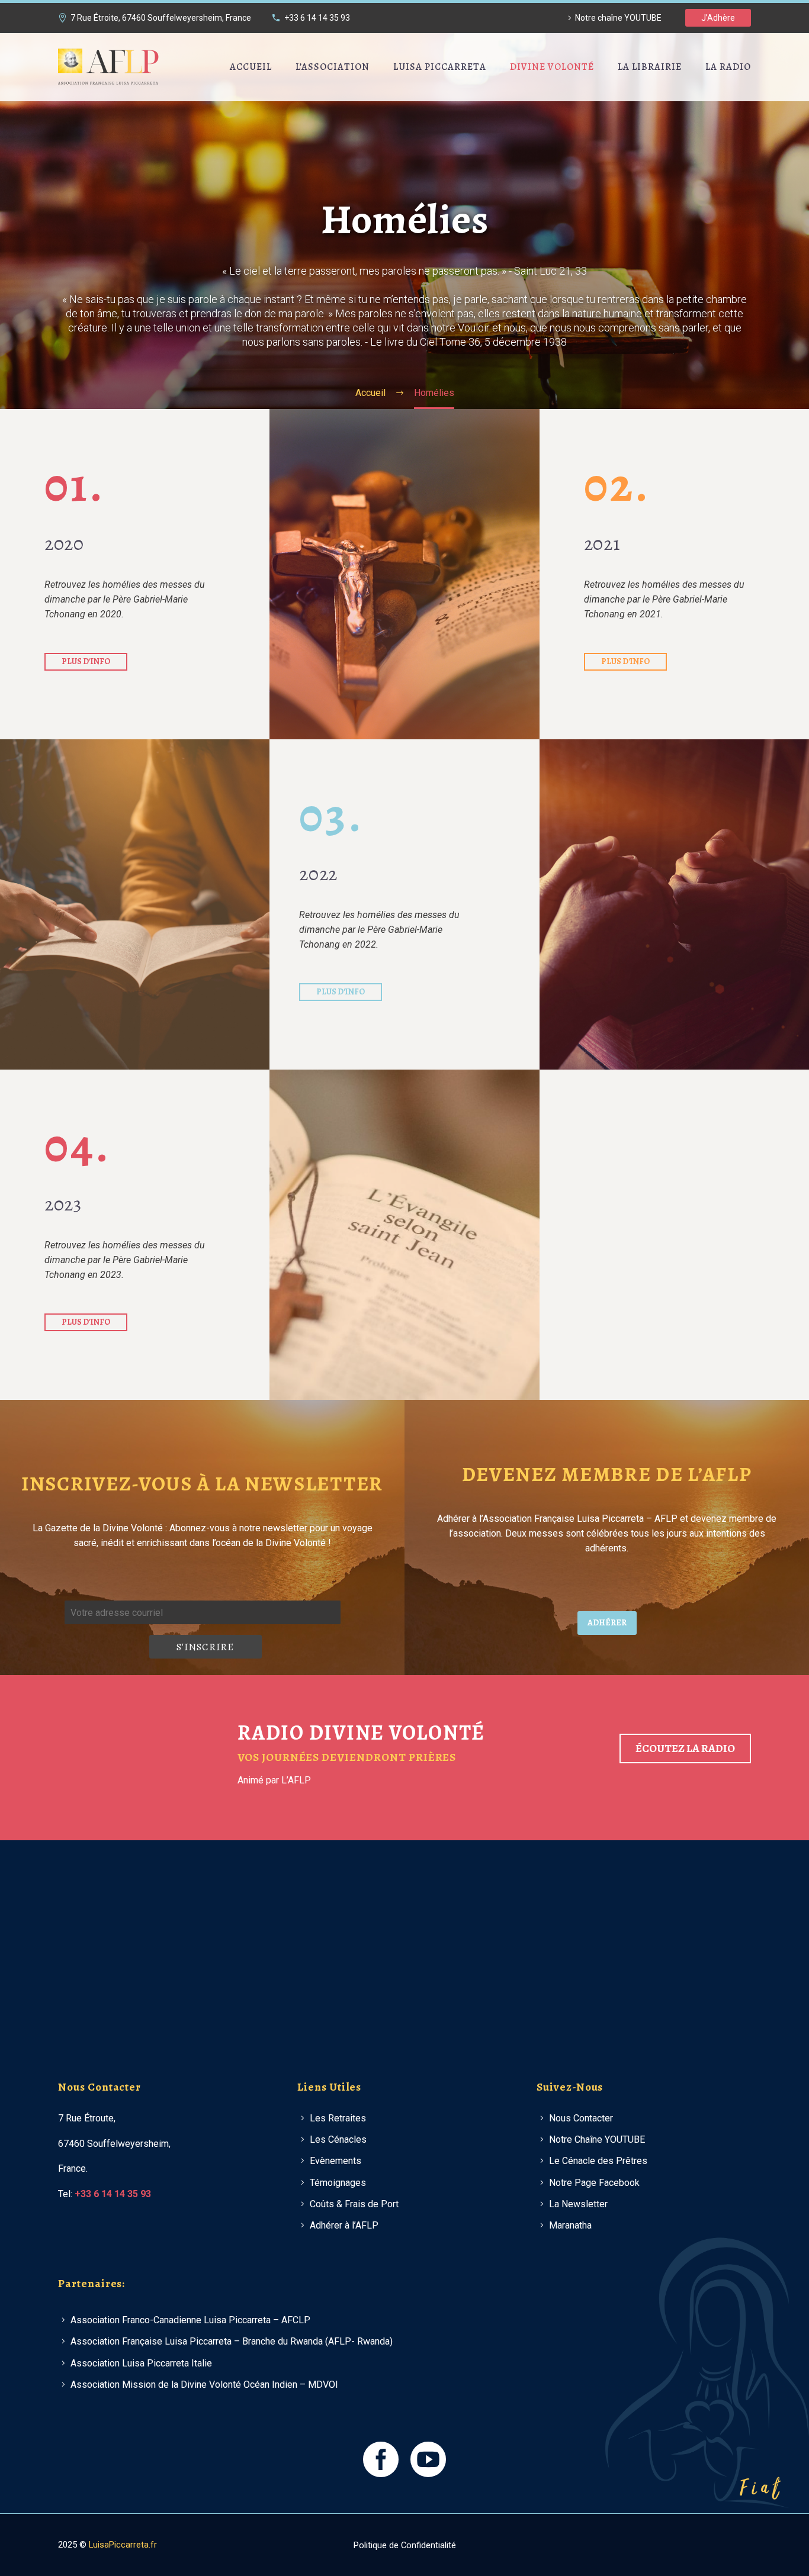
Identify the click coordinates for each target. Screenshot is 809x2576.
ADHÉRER (607, 1623)
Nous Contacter (581, 2118)
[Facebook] (732, 2545)
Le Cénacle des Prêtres (598, 2161)
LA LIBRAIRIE (650, 67)
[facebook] (381, 2459)
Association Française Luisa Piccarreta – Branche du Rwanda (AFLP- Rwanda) (232, 2341)
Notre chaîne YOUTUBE (618, 18)
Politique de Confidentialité (405, 2546)
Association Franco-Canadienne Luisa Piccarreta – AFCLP (190, 2320)
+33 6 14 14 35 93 (317, 18)
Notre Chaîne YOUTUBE (597, 2139)
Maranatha (570, 2225)
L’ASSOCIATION (333, 67)
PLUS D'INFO (86, 661)
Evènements (336, 2161)
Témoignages (338, 2183)
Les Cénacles (338, 2139)
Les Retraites (338, 2118)
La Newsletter (578, 2204)
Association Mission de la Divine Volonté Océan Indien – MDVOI (204, 2385)
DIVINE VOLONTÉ (552, 67)
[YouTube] (747, 2545)
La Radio (728, 67)
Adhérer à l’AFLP (344, 2225)
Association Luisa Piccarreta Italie (141, 2363)
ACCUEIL (251, 67)
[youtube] (428, 2459)
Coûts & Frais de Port (354, 2204)
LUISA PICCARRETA (440, 67)
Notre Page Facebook (594, 2183)
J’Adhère (718, 18)
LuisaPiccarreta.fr (123, 2545)
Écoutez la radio (685, 1749)
